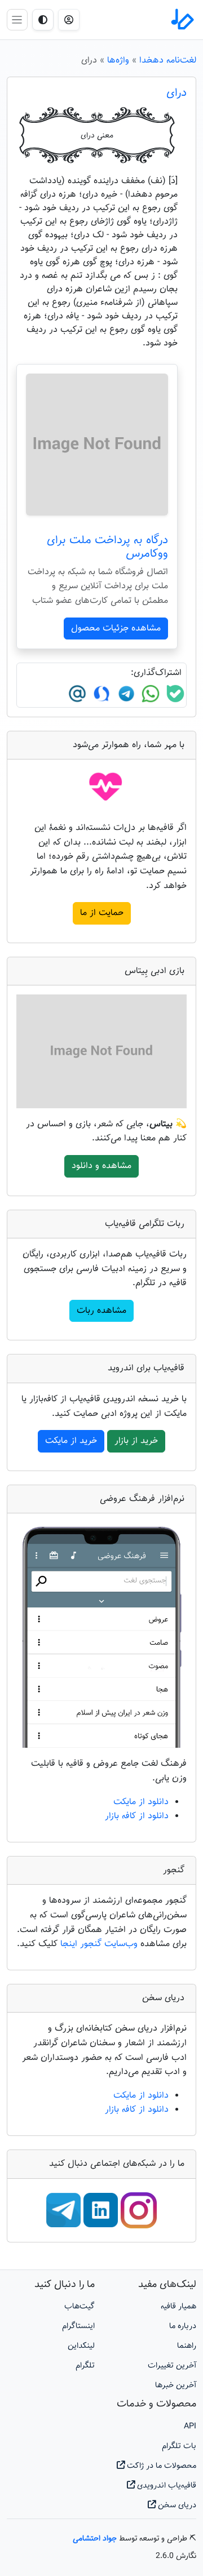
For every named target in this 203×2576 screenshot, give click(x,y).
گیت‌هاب (80, 2306)
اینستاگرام (78, 2326)
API (190, 2426)
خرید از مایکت (71, 1441)
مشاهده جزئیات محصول (116, 629)
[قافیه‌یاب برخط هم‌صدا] (182, 20)
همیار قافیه (178, 2306)
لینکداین (81, 2346)
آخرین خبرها (176, 2385)
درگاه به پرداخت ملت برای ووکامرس (107, 547)
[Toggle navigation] (17, 19)
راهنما (187, 2346)
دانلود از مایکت (141, 1802)
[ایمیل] (77, 694)
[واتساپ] (149, 694)
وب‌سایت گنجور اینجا (100, 1944)
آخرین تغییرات (172, 2366)
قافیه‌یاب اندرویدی (166, 2486)
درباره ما (183, 2326)
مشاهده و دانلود (101, 1166)
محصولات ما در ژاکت (160, 2466)
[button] (69, 20)
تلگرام (85, 2366)
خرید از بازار (136, 1441)
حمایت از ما (102, 913)
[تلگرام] (125, 694)
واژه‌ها (118, 61)
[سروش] (100, 694)
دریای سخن (176, 2505)
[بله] (174, 694)
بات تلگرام (179, 2446)
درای (176, 93)
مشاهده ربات (101, 1311)
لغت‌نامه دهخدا (168, 61)
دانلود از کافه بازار (137, 1816)
